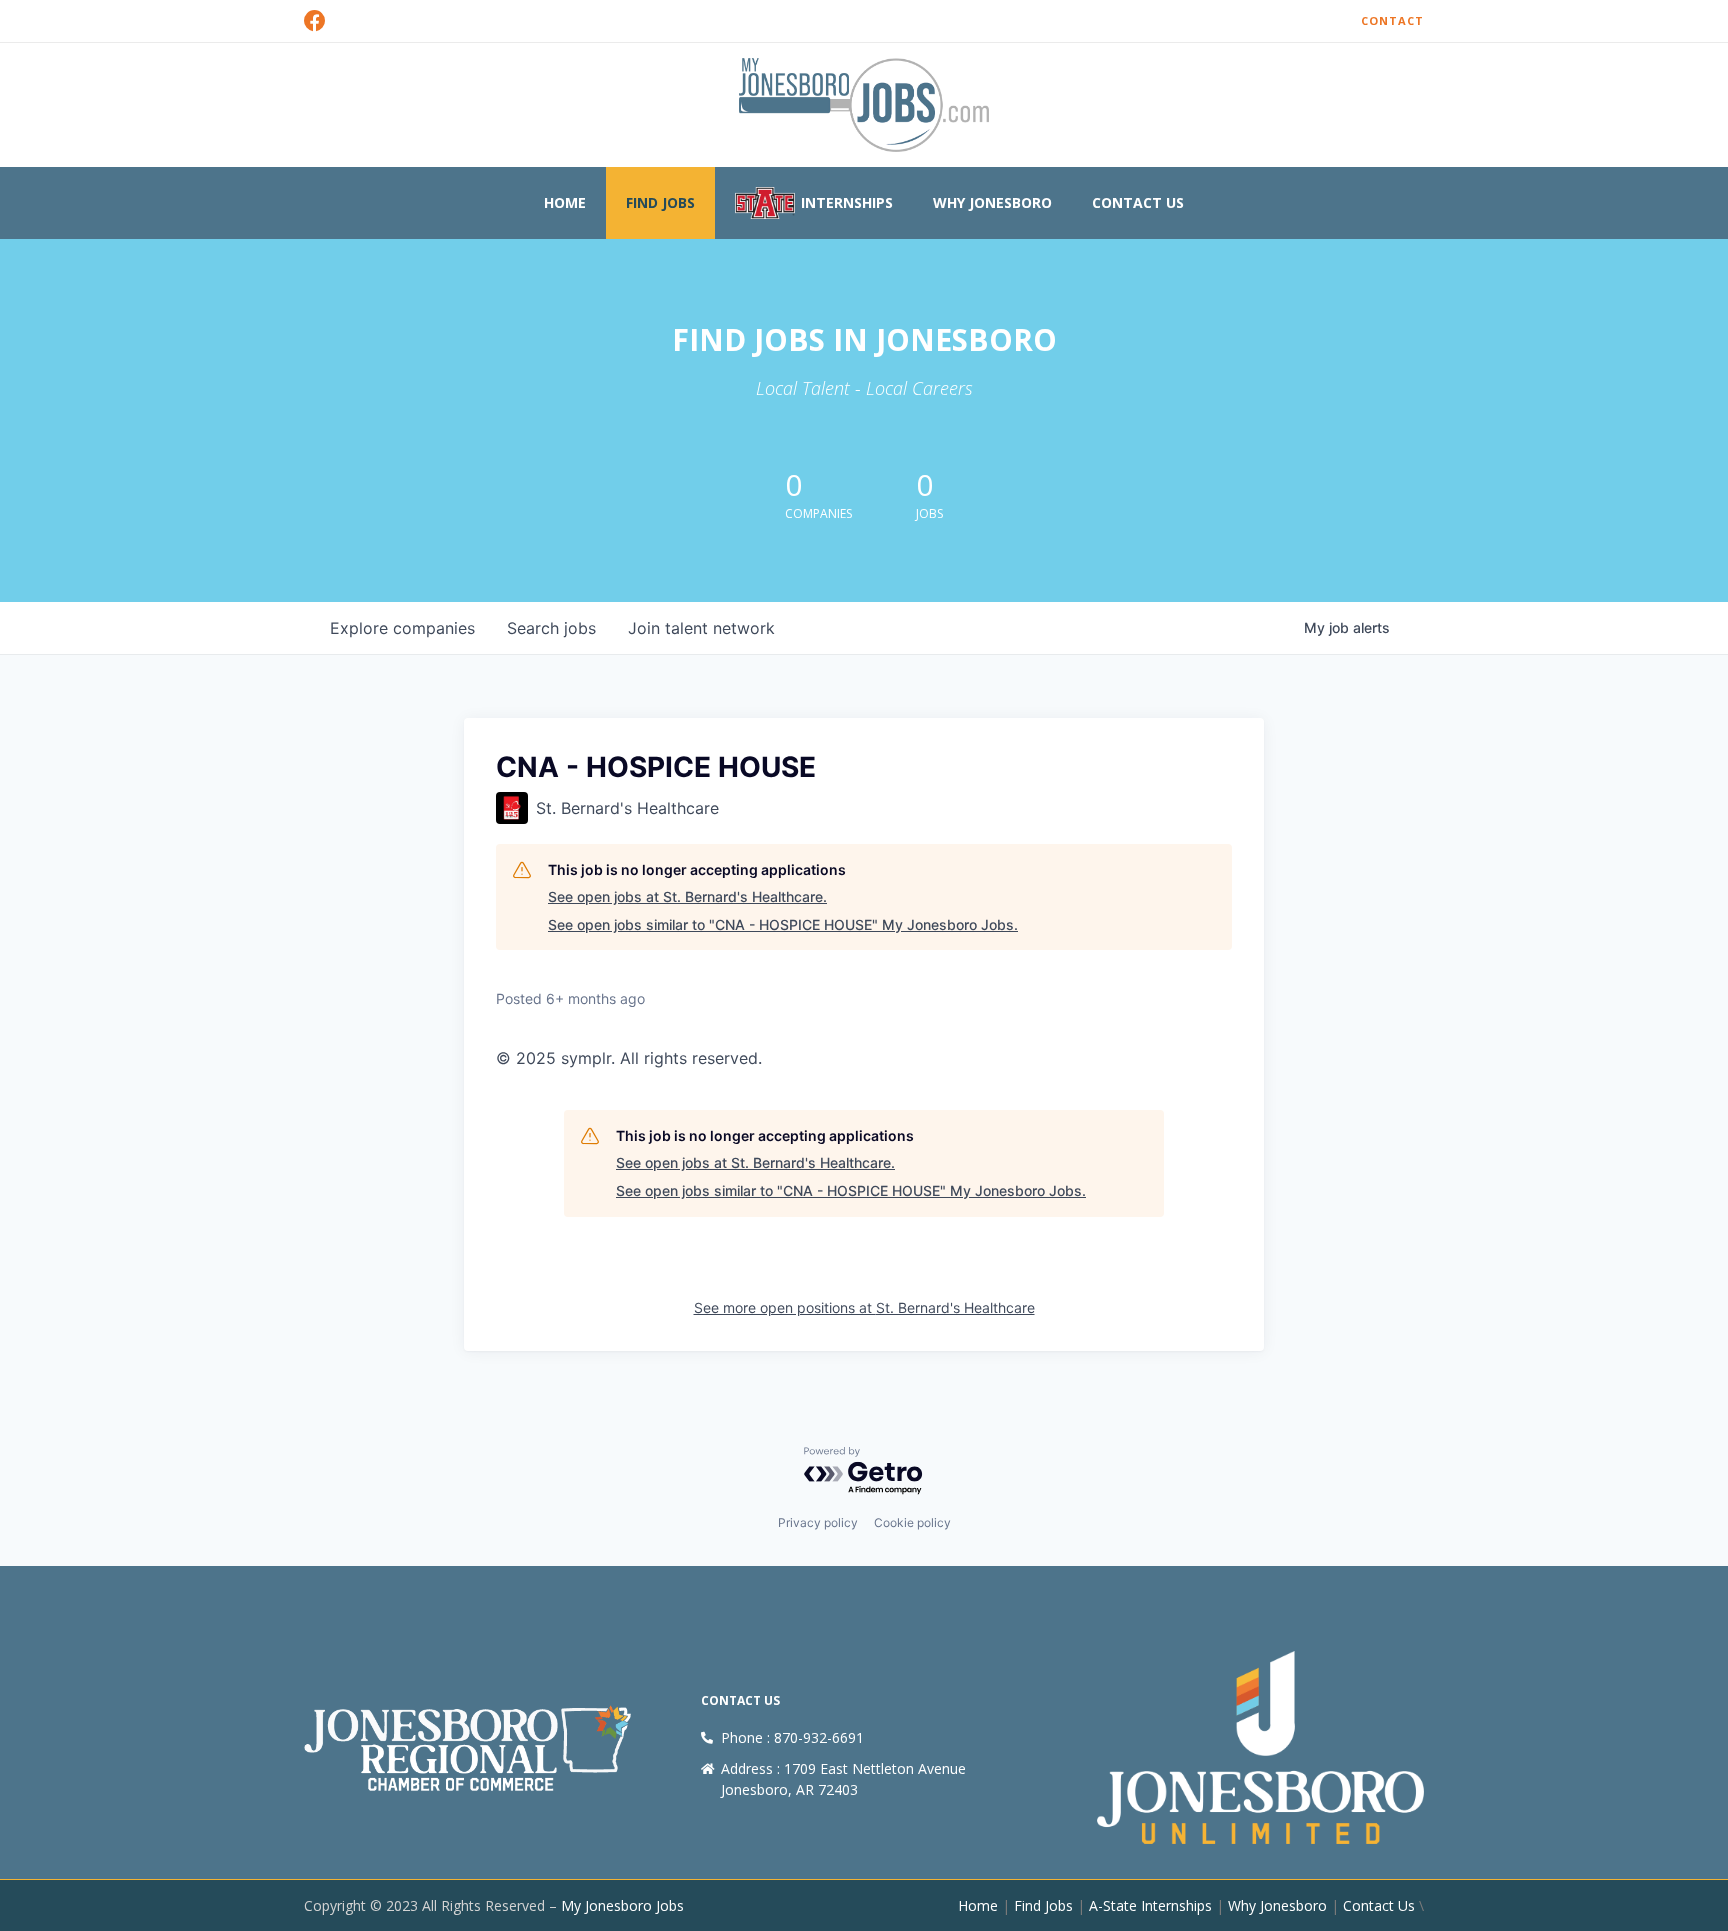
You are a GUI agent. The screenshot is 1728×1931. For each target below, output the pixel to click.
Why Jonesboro (992, 202)
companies (402, 628)
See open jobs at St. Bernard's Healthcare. (687, 896)
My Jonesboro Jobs (622, 1905)
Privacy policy (818, 1522)
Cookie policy (912, 1522)
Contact (1392, 20)
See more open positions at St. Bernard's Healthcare (864, 1307)
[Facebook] (315, 21)
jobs (551, 628)
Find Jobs (660, 202)
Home (565, 202)
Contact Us (1138, 202)
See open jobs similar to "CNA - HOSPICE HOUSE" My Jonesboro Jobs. (783, 924)
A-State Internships (1150, 1905)
